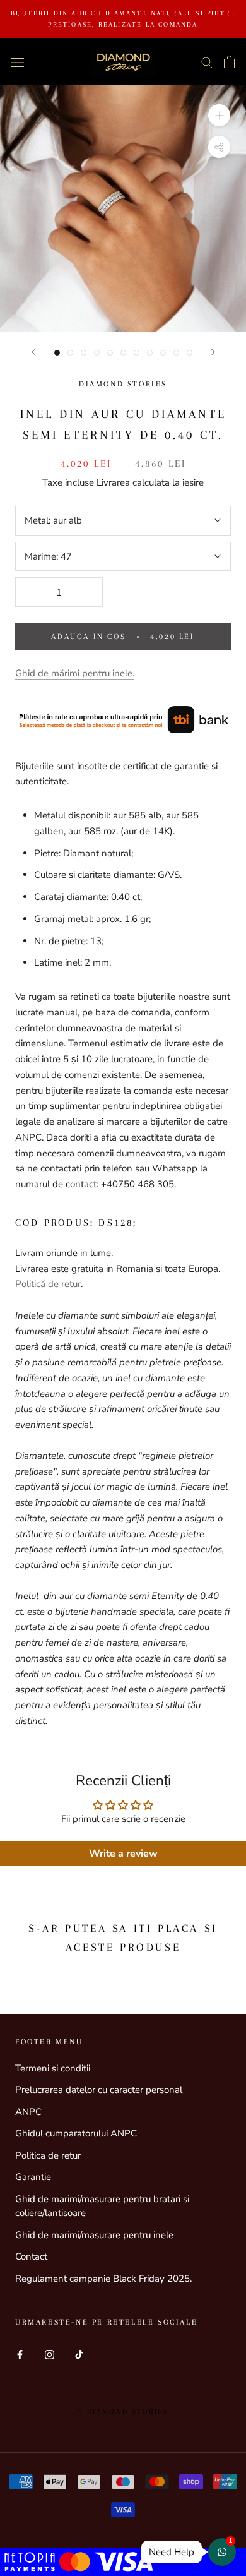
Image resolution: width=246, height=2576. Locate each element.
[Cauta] (207, 62)
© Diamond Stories (123, 2411)
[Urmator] (213, 352)
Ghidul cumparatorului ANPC (76, 2133)
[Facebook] (20, 2354)
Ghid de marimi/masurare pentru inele (94, 2235)
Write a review (123, 1854)
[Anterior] (33, 352)
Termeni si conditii (53, 2068)
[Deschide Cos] (229, 62)
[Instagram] (50, 2354)
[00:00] (123, 208)
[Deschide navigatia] (18, 62)
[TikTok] (79, 2354)
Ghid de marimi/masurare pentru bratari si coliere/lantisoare (102, 2206)
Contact (31, 2256)
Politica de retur (48, 2155)
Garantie (33, 2177)
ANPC (28, 2112)
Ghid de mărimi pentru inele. (75, 673)
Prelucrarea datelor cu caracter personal (99, 2090)
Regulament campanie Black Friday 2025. (103, 2279)
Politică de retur (48, 1284)
